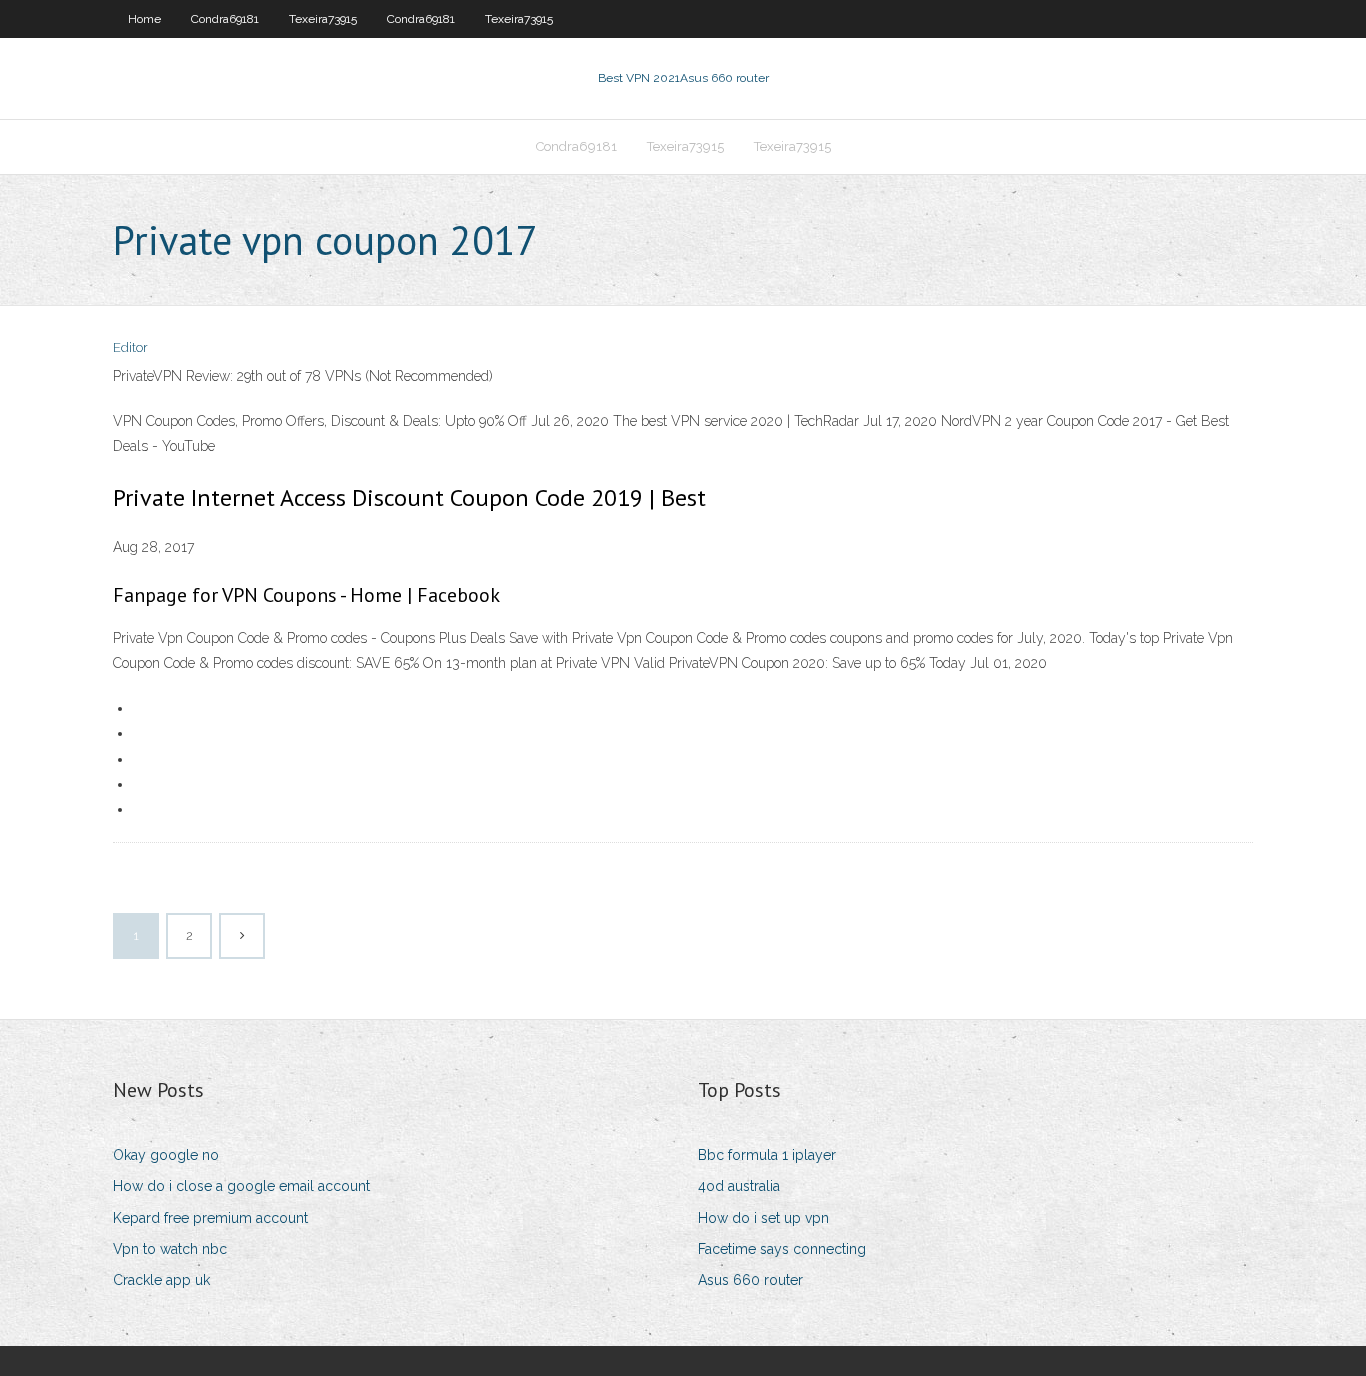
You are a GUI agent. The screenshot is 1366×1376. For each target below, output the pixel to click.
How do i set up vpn (763, 1218)
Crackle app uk (161, 1280)
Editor (130, 347)
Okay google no (166, 1155)
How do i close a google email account (241, 1186)
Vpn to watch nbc (170, 1249)
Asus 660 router (750, 1280)
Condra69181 (225, 19)
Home (144, 19)
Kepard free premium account (210, 1218)
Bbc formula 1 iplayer (767, 1155)
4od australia (739, 1186)
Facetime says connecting (782, 1249)
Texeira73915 (323, 19)
